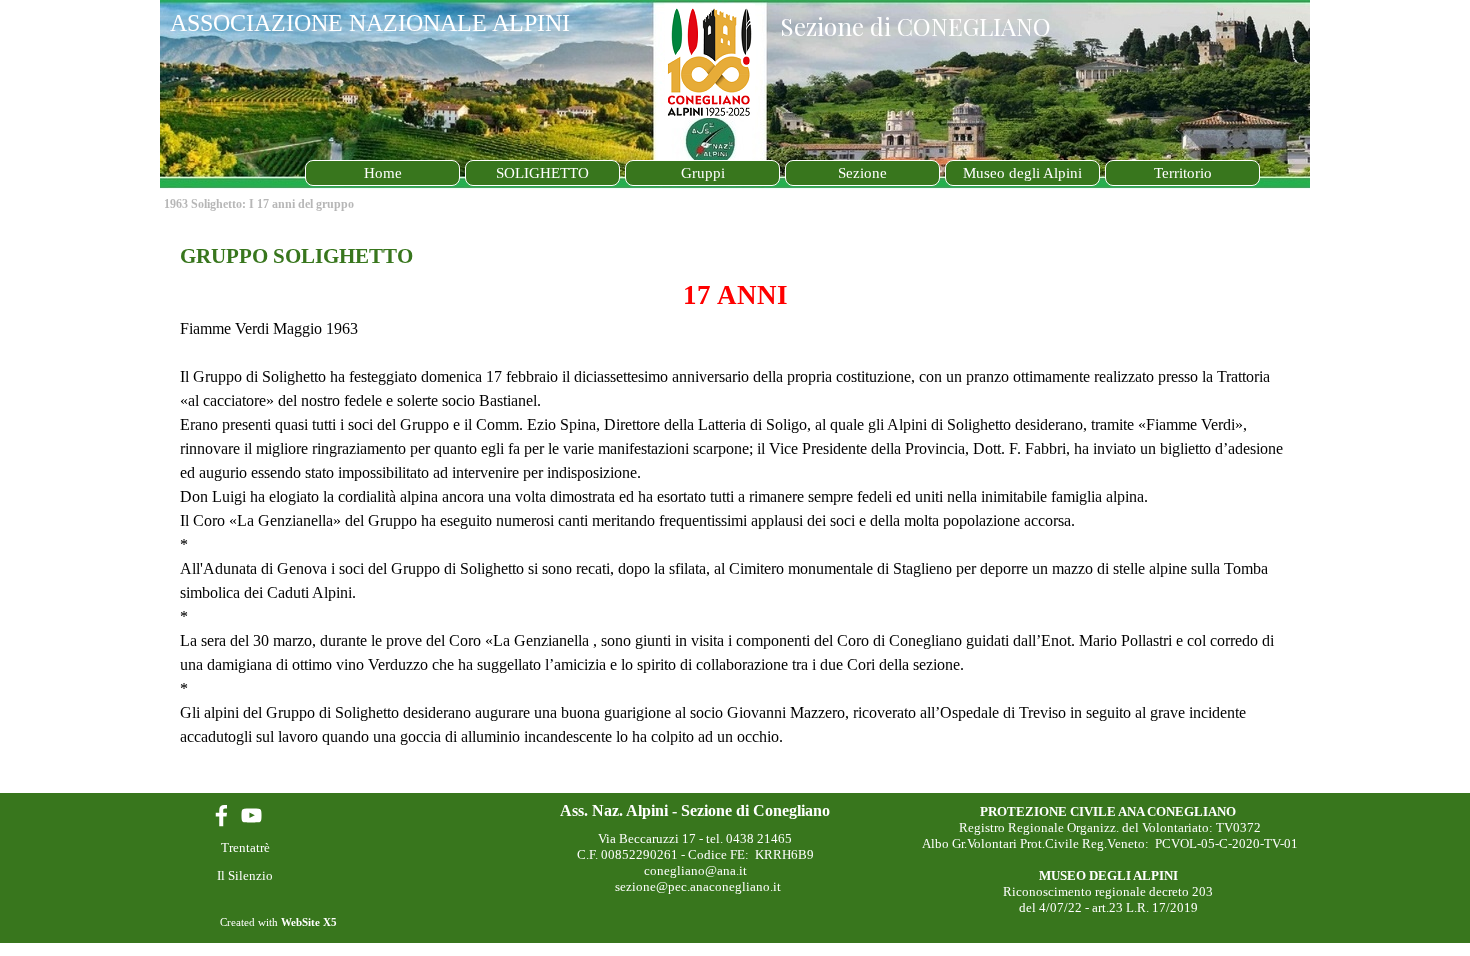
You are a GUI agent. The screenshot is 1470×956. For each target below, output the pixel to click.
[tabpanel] (735, 507)
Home (383, 173)
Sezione (862, 173)
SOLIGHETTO (542, 173)
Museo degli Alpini (1022, 173)
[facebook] (221, 815)
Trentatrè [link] (245, 847)
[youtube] (251, 815)
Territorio (1183, 173)
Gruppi (703, 173)
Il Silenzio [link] (245, 875)
